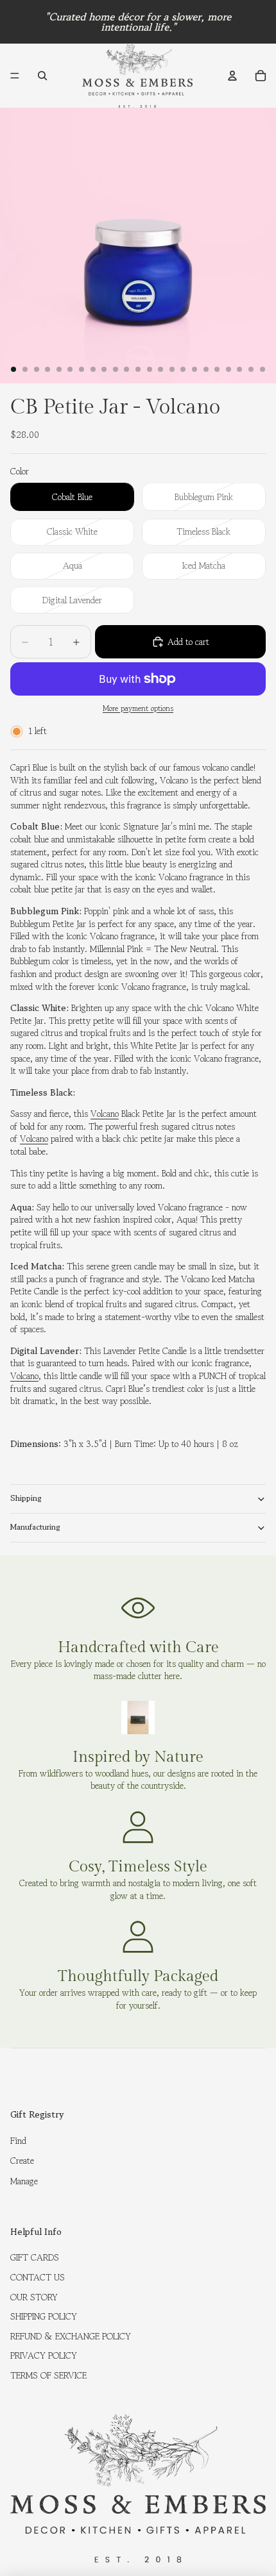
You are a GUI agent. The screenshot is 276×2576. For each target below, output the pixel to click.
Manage (24, 2181)
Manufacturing (35, 1527)
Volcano (105, 1114)
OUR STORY (34, 2297)
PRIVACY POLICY (44, 2355)
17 (194, 369)
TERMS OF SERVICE (48, 2375)
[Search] (42, 76)
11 (126, 369)
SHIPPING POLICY (44, 2316)
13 (150, 369)
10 (116, 369)
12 (138, 369)
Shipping (26, 1498)
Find (18, 2141)
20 (229, 369)
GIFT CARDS (35, 2257)
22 (251, 369)
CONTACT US (38, 2277)
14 (160, 369)
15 (172, 369)
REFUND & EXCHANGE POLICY (71, 2336)
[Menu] (15, 76)
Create (22, 2161)
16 (183, 369)
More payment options (138, 708)
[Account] (232, 76)
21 (239, 369)
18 (206, 369)
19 (217, 369)
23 (263, 369)
